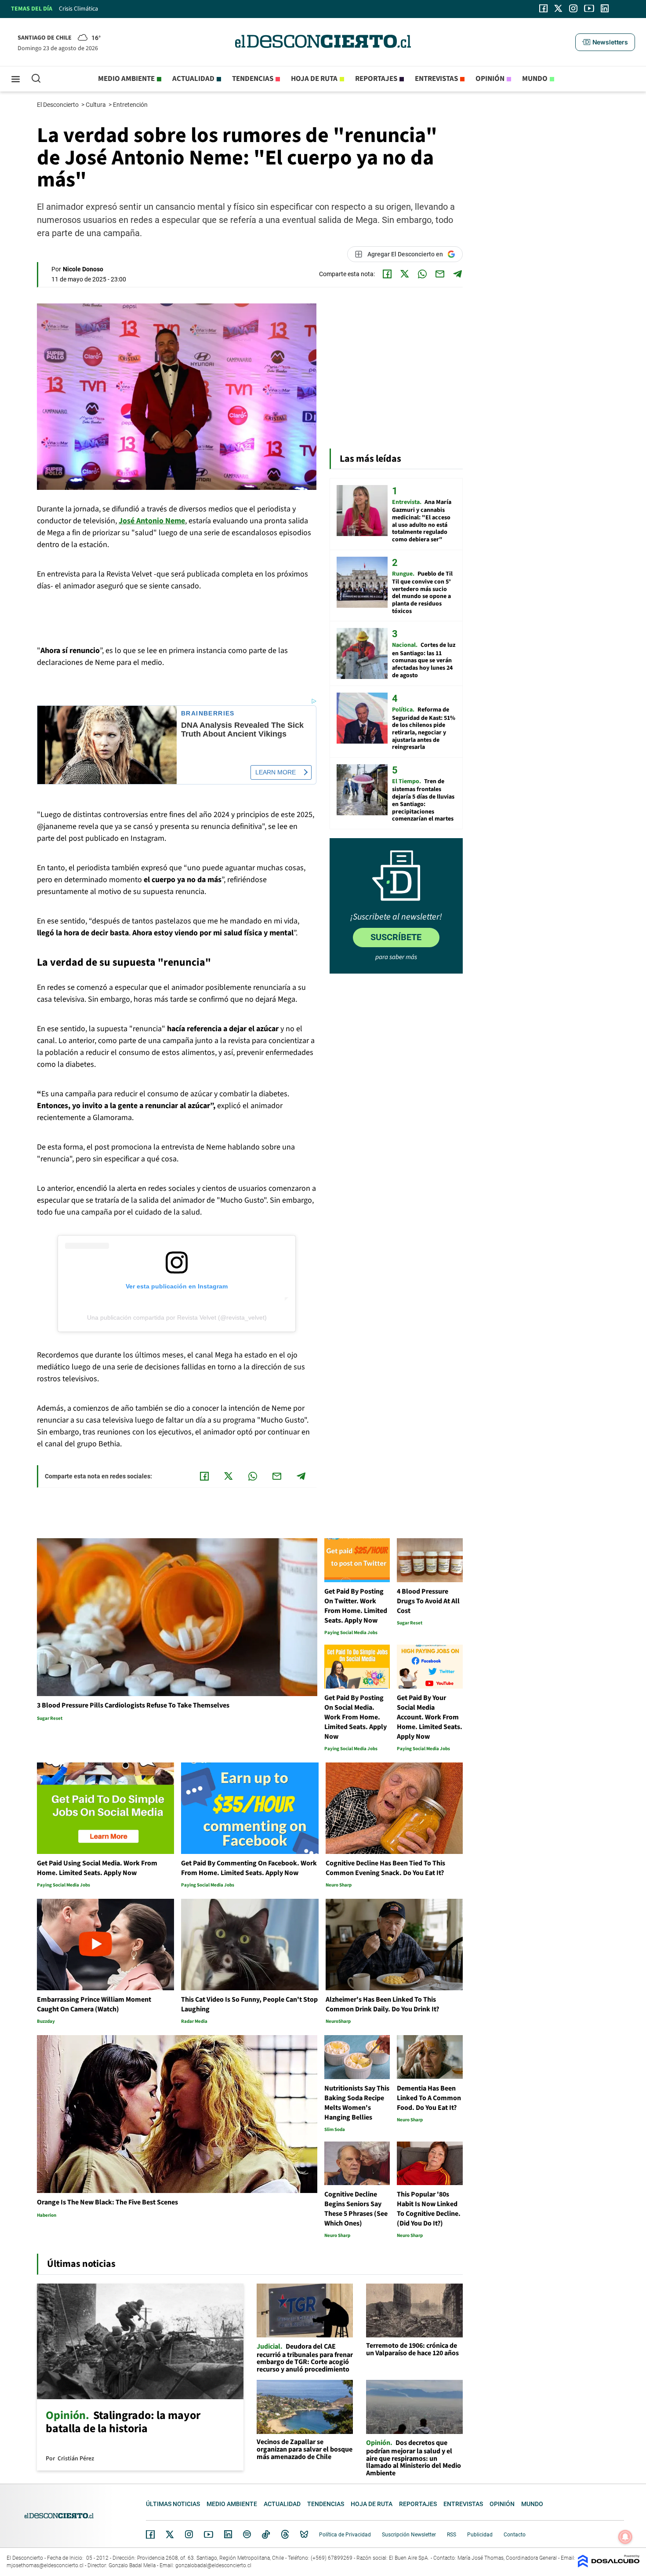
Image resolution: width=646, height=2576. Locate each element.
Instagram (189, 2534)
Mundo (535, 79)
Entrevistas (436, 79)
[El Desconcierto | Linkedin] (605, 8)
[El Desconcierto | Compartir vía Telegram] (457, 274)
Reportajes (376, 79)
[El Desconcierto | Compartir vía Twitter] (405, 274)
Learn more (276, 772)
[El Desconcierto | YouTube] (589, 8)
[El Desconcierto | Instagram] (573, 8)
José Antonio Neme (152, 521)
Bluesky (304, 2534)
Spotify (247, 2534)
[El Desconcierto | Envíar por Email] (440, 274)
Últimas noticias (173, 2504)
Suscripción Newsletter (409, 2535)
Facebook (150, 2534)
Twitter (170, 2534)
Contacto (515, 2535)
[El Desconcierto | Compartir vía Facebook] (387, 274)
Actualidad (193, 79)
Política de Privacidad (345, 2535)
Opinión (490, 79)
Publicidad (480, 2535)
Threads (285, 2534)
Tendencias (253, 79)
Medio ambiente (126, 79)
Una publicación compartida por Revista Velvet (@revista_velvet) (177, 1317)
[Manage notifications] (625, 2537)
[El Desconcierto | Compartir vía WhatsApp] (422, 274)
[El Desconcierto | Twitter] (559, 8)
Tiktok (266, 2534)
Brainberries (208, 713)
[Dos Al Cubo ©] (609, 2565)
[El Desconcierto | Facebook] (543, 8)
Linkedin (228, 2534)
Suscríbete (396, 937)
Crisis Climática (78, 9)
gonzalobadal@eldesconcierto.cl (213, 2565)
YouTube (208, 2534)
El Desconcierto (58, 105)
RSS (452, 2535)
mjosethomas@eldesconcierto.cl (45, 2565)
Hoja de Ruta (314, 79)
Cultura (96, 105)
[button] (605, 42)
